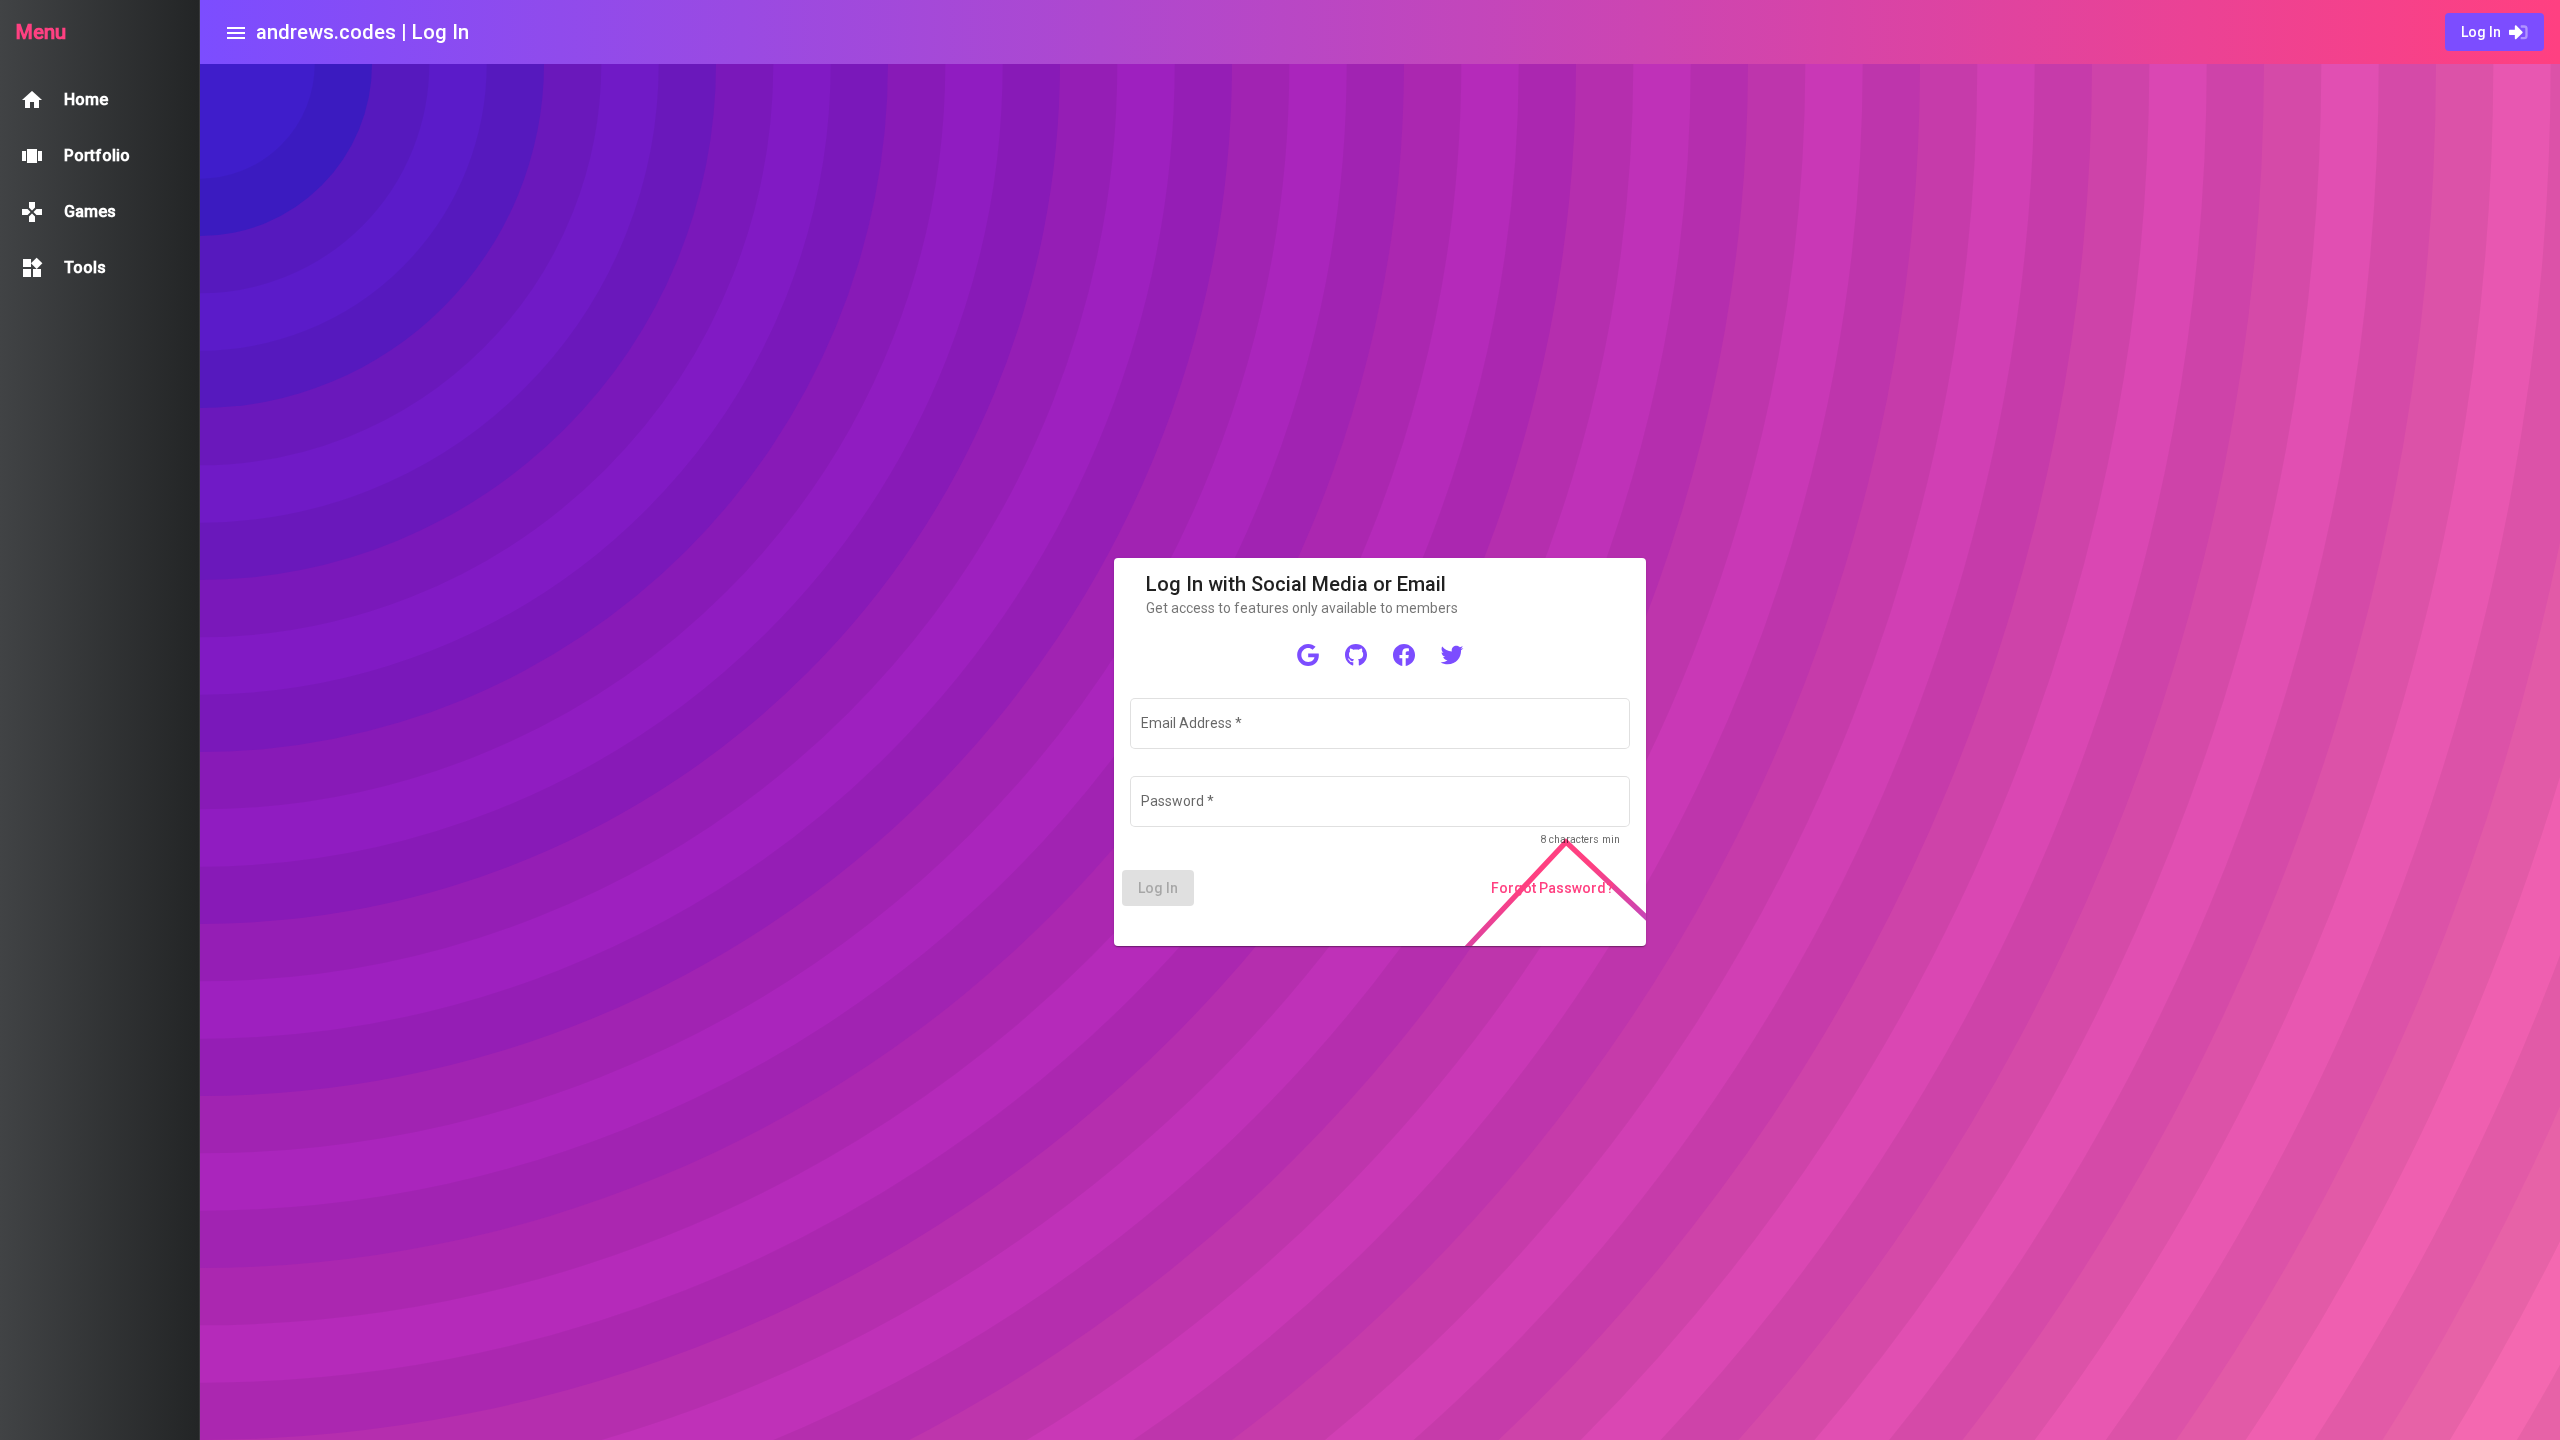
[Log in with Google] (1308, 654)
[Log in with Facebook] (1404, 654)
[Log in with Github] (1356, 654)
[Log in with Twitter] (1452, 654)
